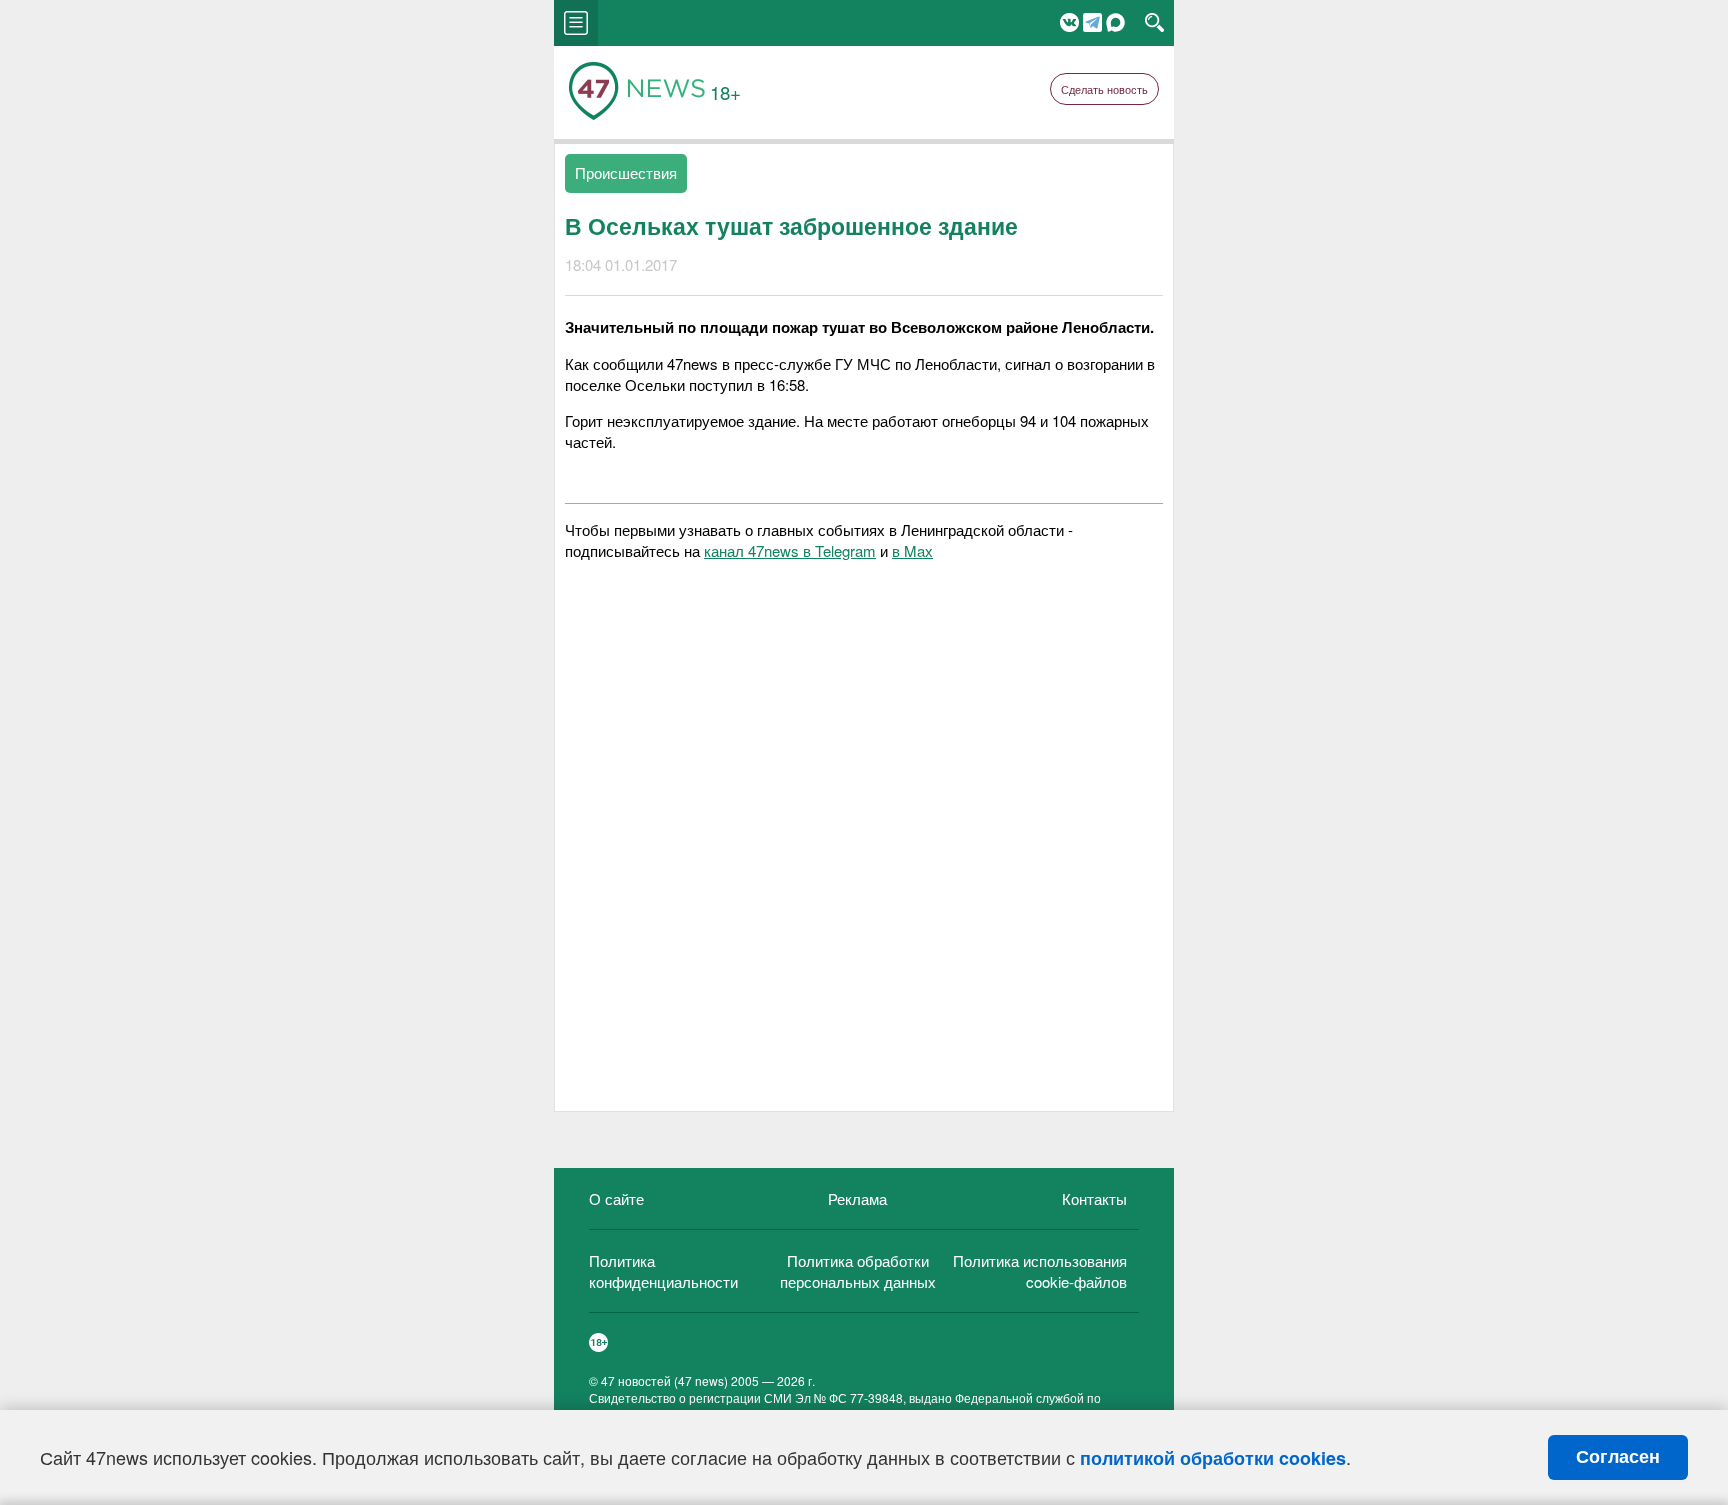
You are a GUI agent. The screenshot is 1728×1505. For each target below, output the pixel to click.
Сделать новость (1104, 89)
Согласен (1618, 1457)
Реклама (857, 1198)
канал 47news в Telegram (790, 550)
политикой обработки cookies (1213, 1458)
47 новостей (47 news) (664, 1380)
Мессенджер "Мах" (1115, 22)
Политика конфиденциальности (663, 1271)
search (1154, 23)
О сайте (616, 1198)
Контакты (1094, 1198)
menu (576, 23)
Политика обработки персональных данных (858, 1271)
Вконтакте (1069, 22)
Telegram (1092, 22)
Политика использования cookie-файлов (1040, 1271)
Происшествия (626, 172)
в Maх (912, 550)
